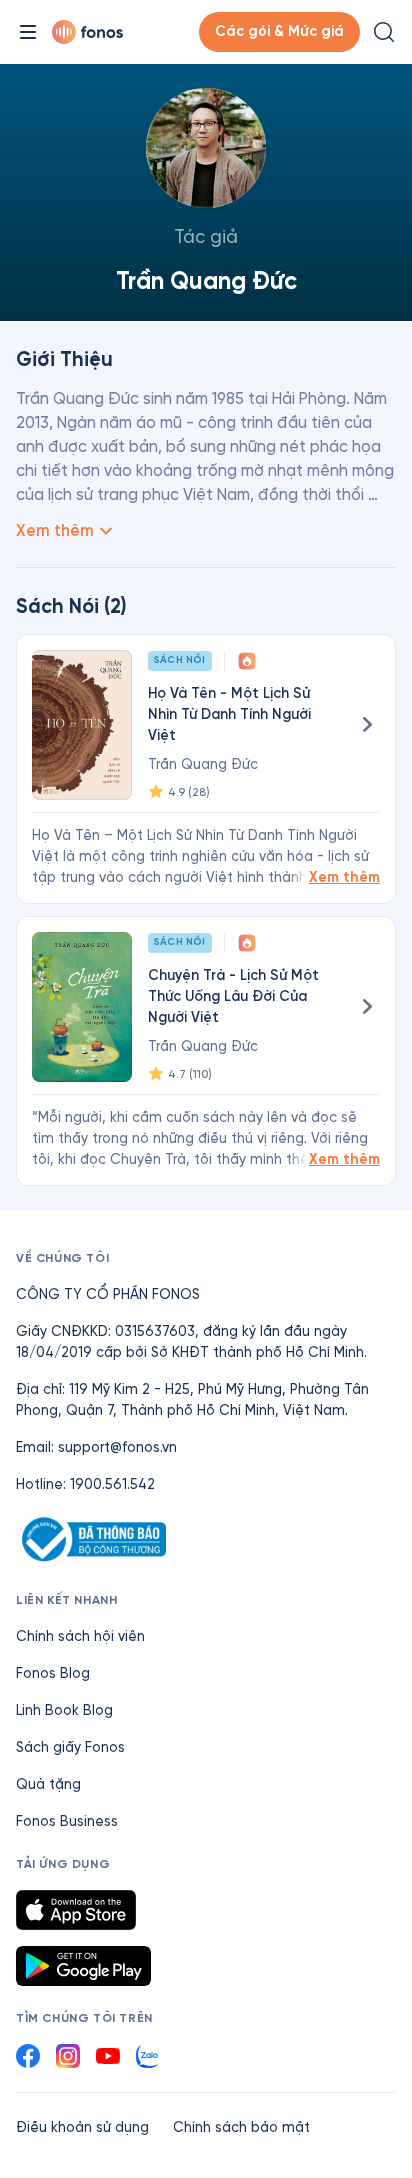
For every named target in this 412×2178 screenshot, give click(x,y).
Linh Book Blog (64, 1710)
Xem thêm (344, 877)
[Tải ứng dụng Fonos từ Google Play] (83, 1966)
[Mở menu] (28, 32)
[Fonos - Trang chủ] (87, 32)
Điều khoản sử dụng (82, 2127)
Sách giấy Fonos (70, 1747)
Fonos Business (67, 1821)
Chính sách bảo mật (241, 2127)
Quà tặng (48, 1784)
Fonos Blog (53, 1673)
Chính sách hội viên (80, 1636)
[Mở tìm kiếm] (384, 32)
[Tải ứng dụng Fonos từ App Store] (76, 1910)
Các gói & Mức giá (279, 31)
